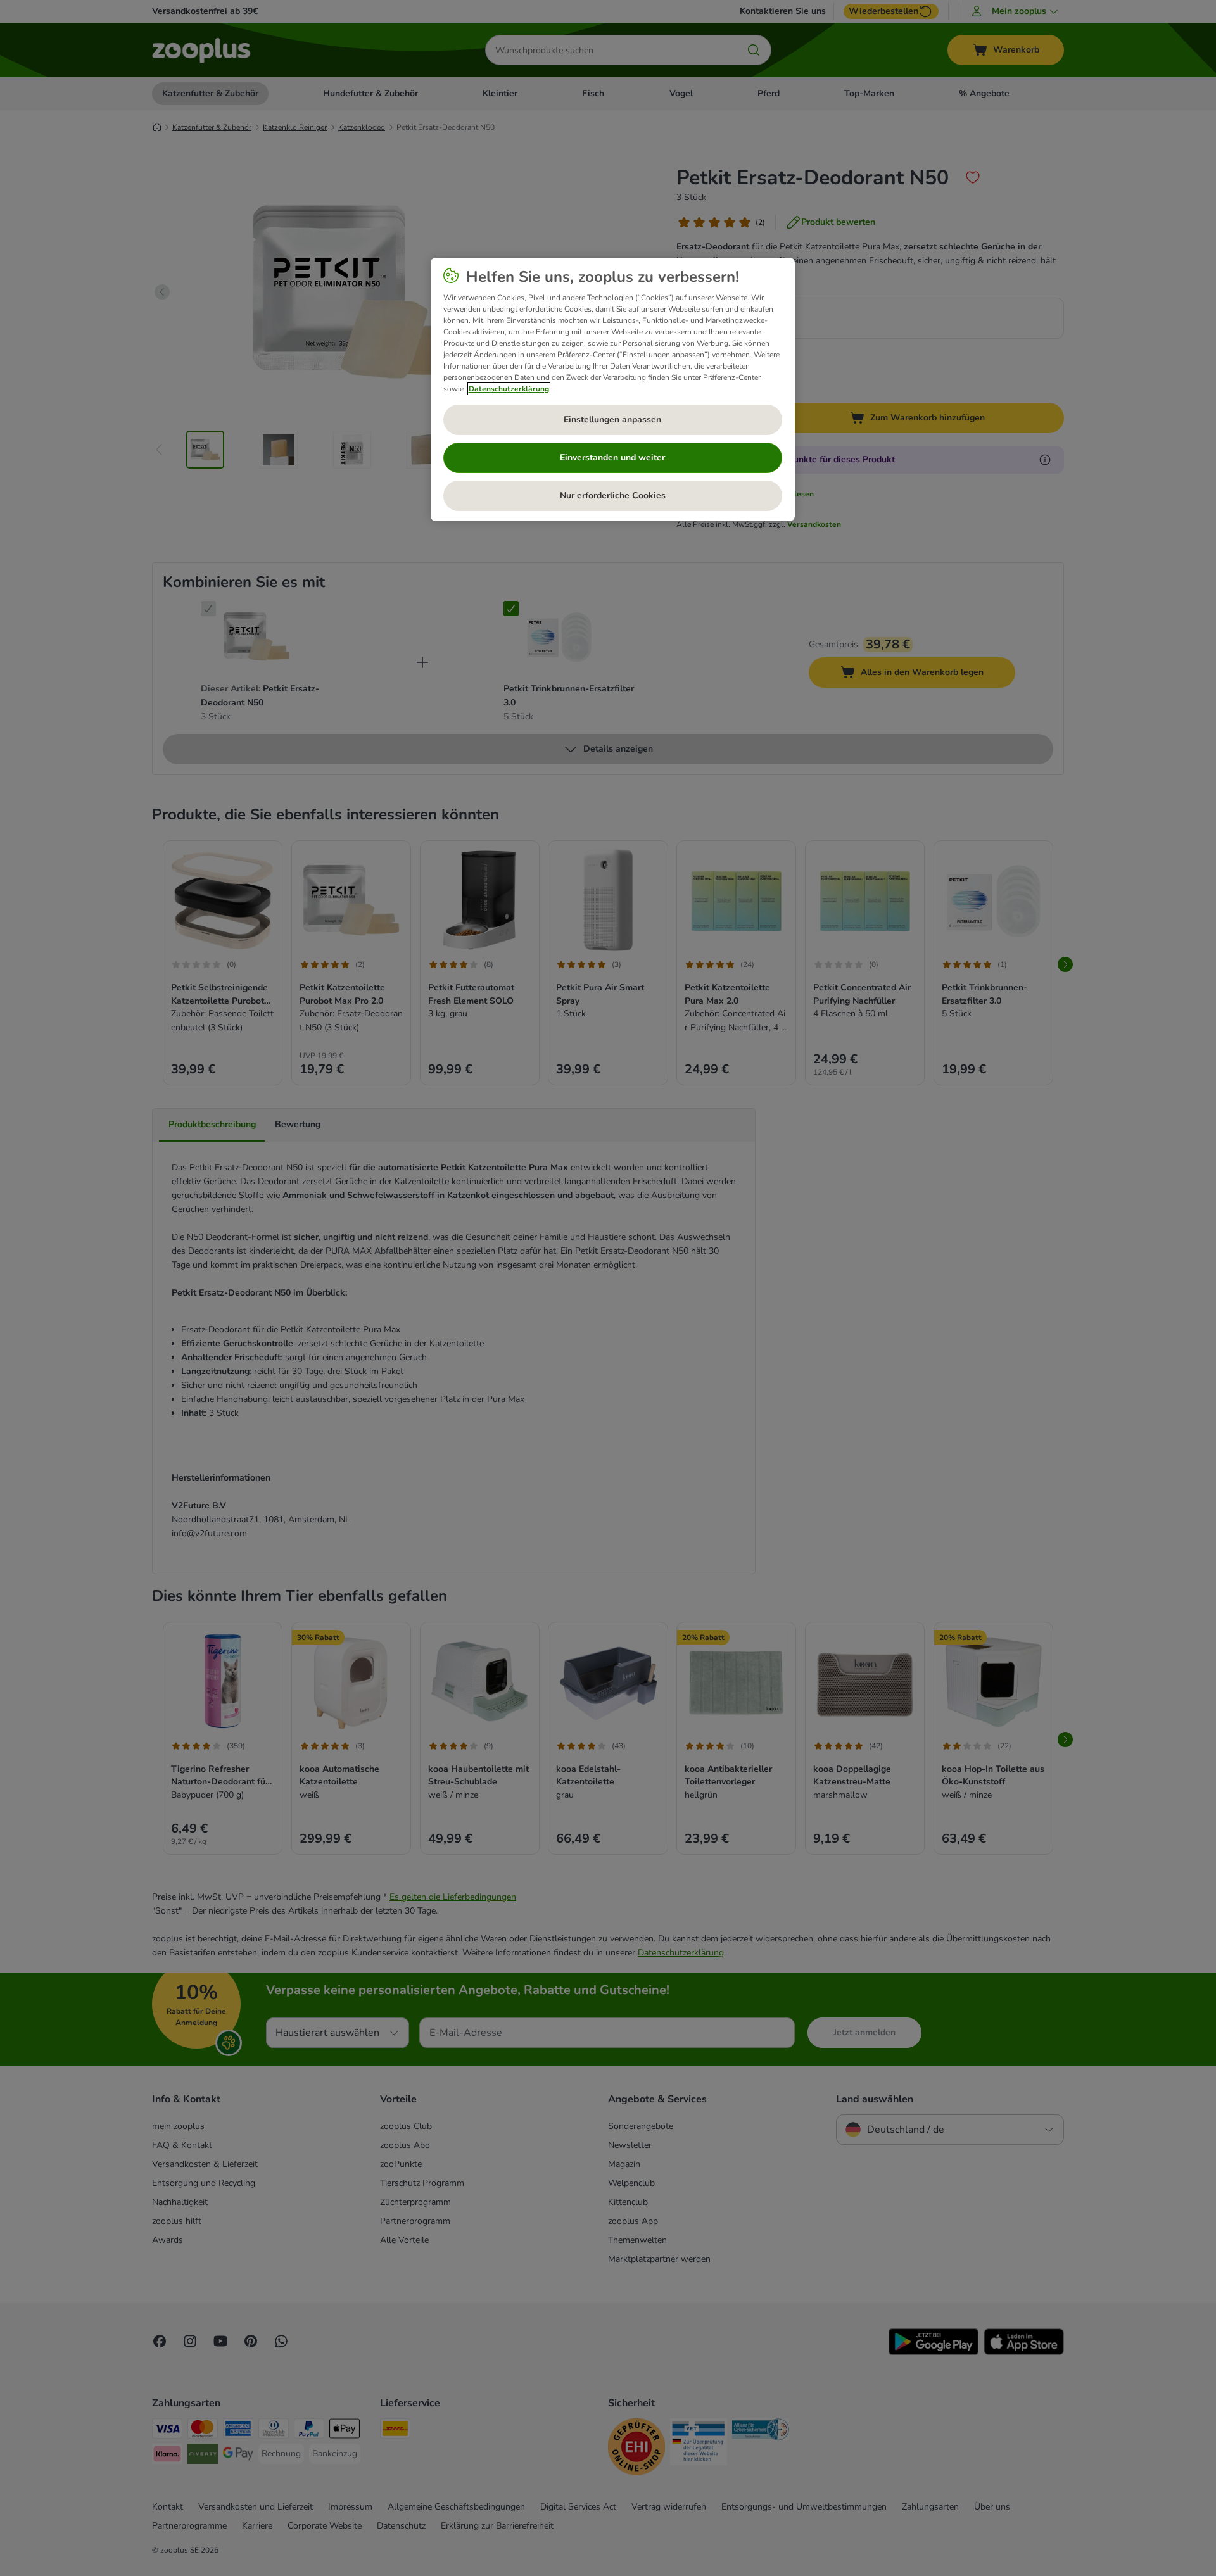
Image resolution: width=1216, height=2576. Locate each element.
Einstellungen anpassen (612, 420)
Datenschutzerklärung (509, 389)
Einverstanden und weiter (612, 458)
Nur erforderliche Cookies (613, 496)
